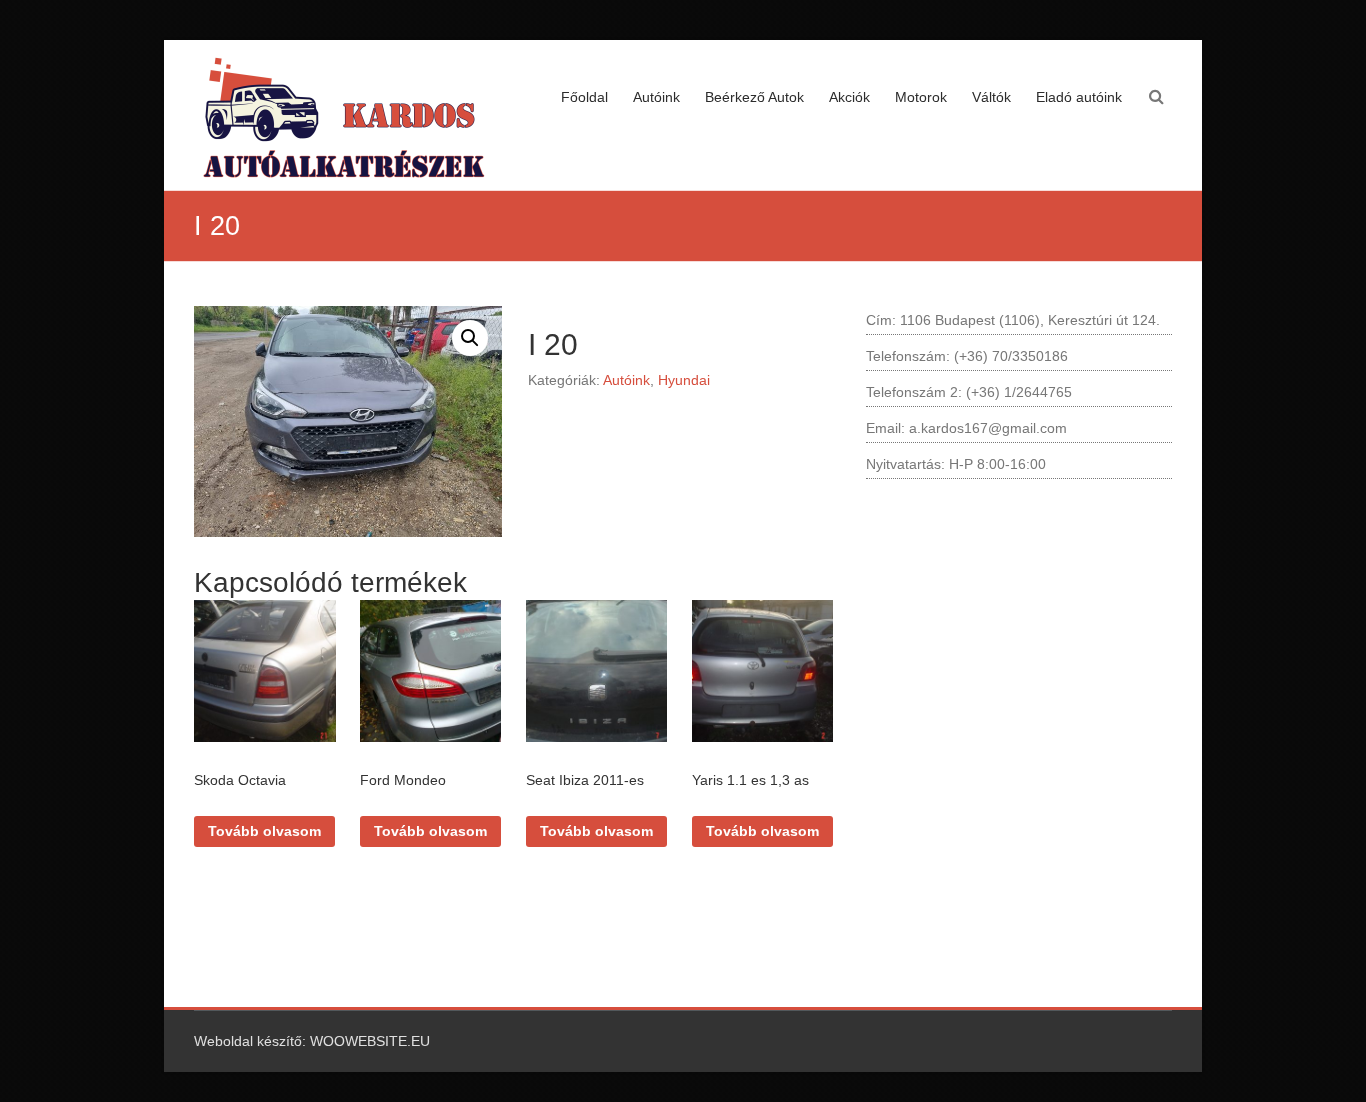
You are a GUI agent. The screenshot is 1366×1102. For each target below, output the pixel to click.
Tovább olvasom (264, 831)
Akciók (849, 97)
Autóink (656, 97)
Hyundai (684, 380)
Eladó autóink (1079, 97)
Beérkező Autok (754, 97)
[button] (470, 338)
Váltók (991, 97)
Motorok (921, 97)
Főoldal (584, 97)
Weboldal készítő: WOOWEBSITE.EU (312, 1041)
